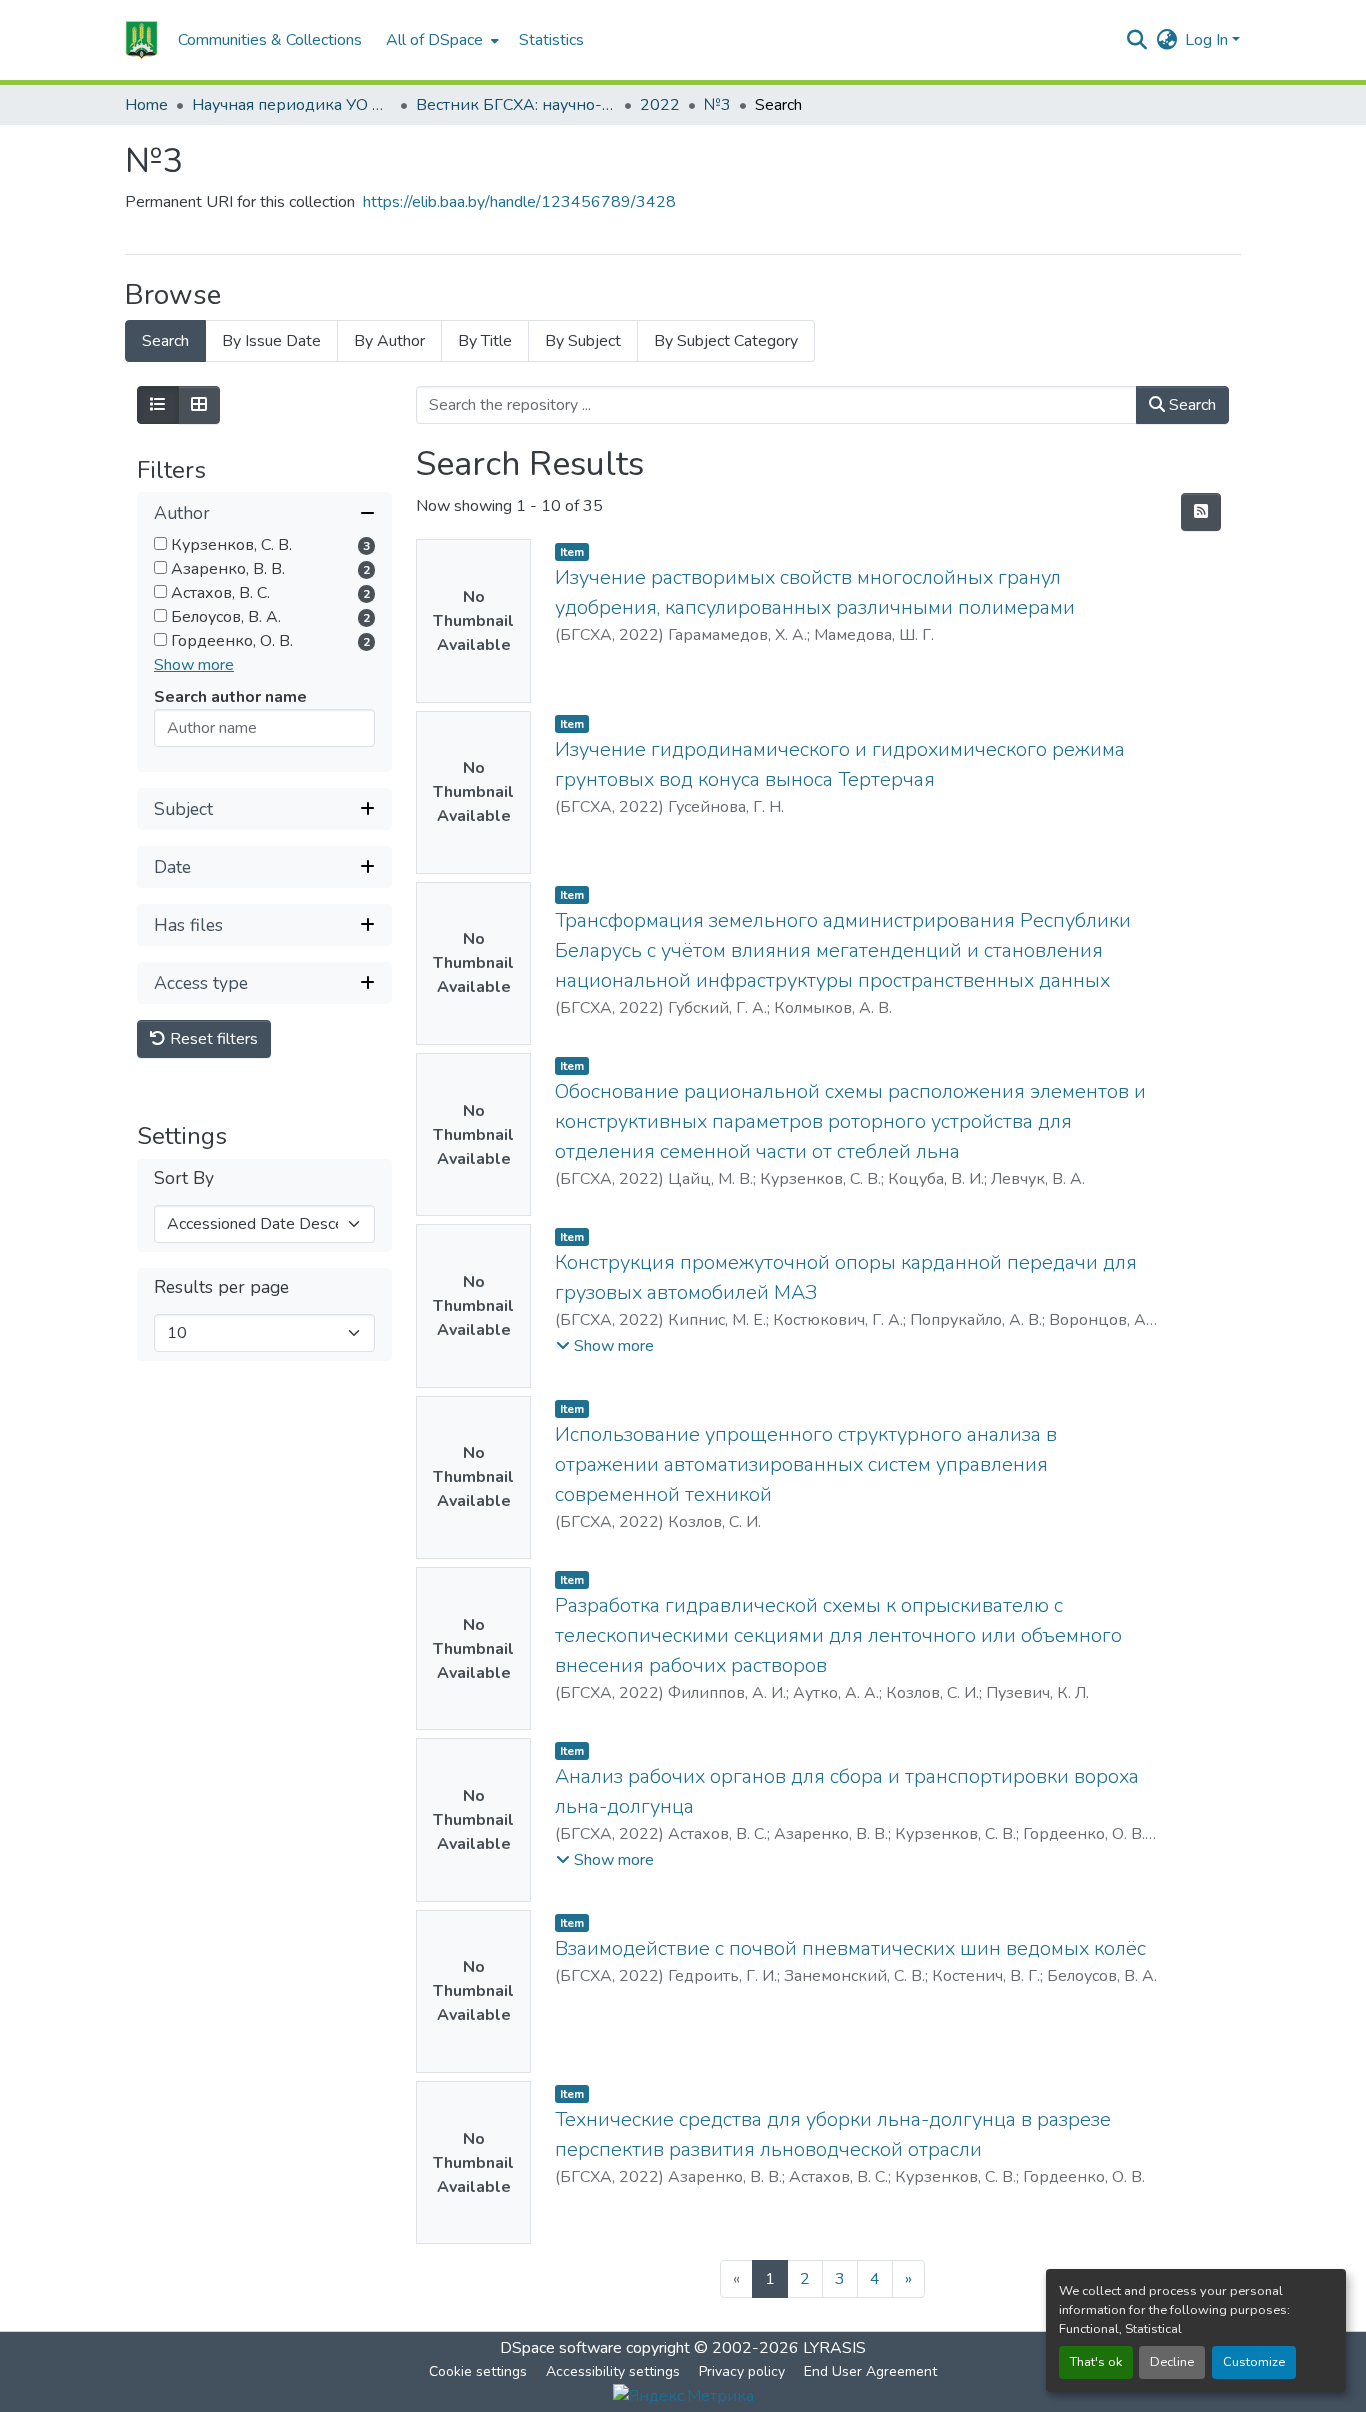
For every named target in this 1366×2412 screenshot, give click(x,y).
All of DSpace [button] (434, 40)
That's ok (1096, 2362)
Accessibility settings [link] (613, 2371)
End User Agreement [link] (870, 2371)
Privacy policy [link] (742, 2371)
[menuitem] (440, 40)
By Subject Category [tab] (726, 341)
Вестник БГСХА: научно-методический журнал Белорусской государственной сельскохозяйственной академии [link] (516, 105)
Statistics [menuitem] (551, 40)
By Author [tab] (389, 341)
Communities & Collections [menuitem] (270, 40)
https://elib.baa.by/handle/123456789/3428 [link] (519, 202)
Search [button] (1190, 405)
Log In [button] (1208, 40)
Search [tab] (165, 341)
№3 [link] (717, 105)
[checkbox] (160, 544)
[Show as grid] (199, 405)
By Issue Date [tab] (271, 341)
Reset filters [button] (212, 1040)
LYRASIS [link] (834, 2348)
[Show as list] (158, 405)
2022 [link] (660, 105)
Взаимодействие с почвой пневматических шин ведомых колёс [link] (850, 1948)
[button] (141, 40)
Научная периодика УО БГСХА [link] (292, 105)
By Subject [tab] (583, 341)
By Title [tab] (485, 341)
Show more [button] (194, 666)
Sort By (184, 1179)
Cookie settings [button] (478, 2371)
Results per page (221, 1288)
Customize (1254, 2362)
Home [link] (146, 105)
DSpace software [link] (561, 2348)
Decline (1172, 2362)
